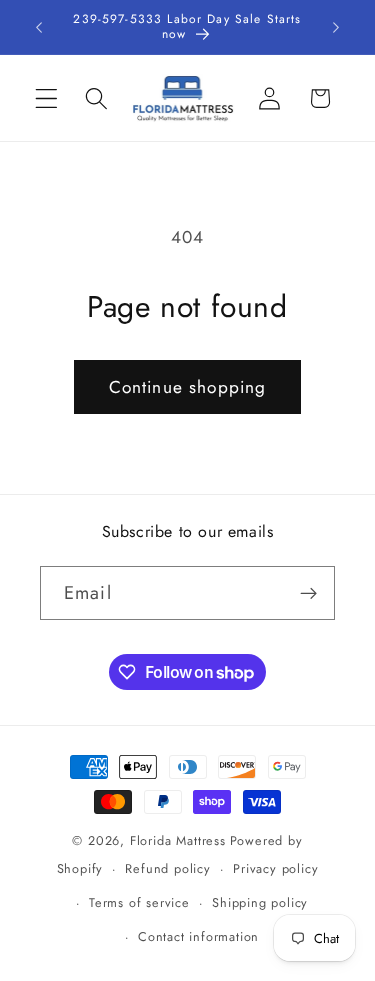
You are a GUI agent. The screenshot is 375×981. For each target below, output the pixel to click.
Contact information (198, 936)
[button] (46, 98)
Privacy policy (275, 868)
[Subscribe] (308, 593)
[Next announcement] (336, 27)
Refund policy (167, 868)
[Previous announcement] (39, 27)
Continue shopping (188, 387)
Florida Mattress (178, 840)
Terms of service (139, 902)
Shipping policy (260, 902)
